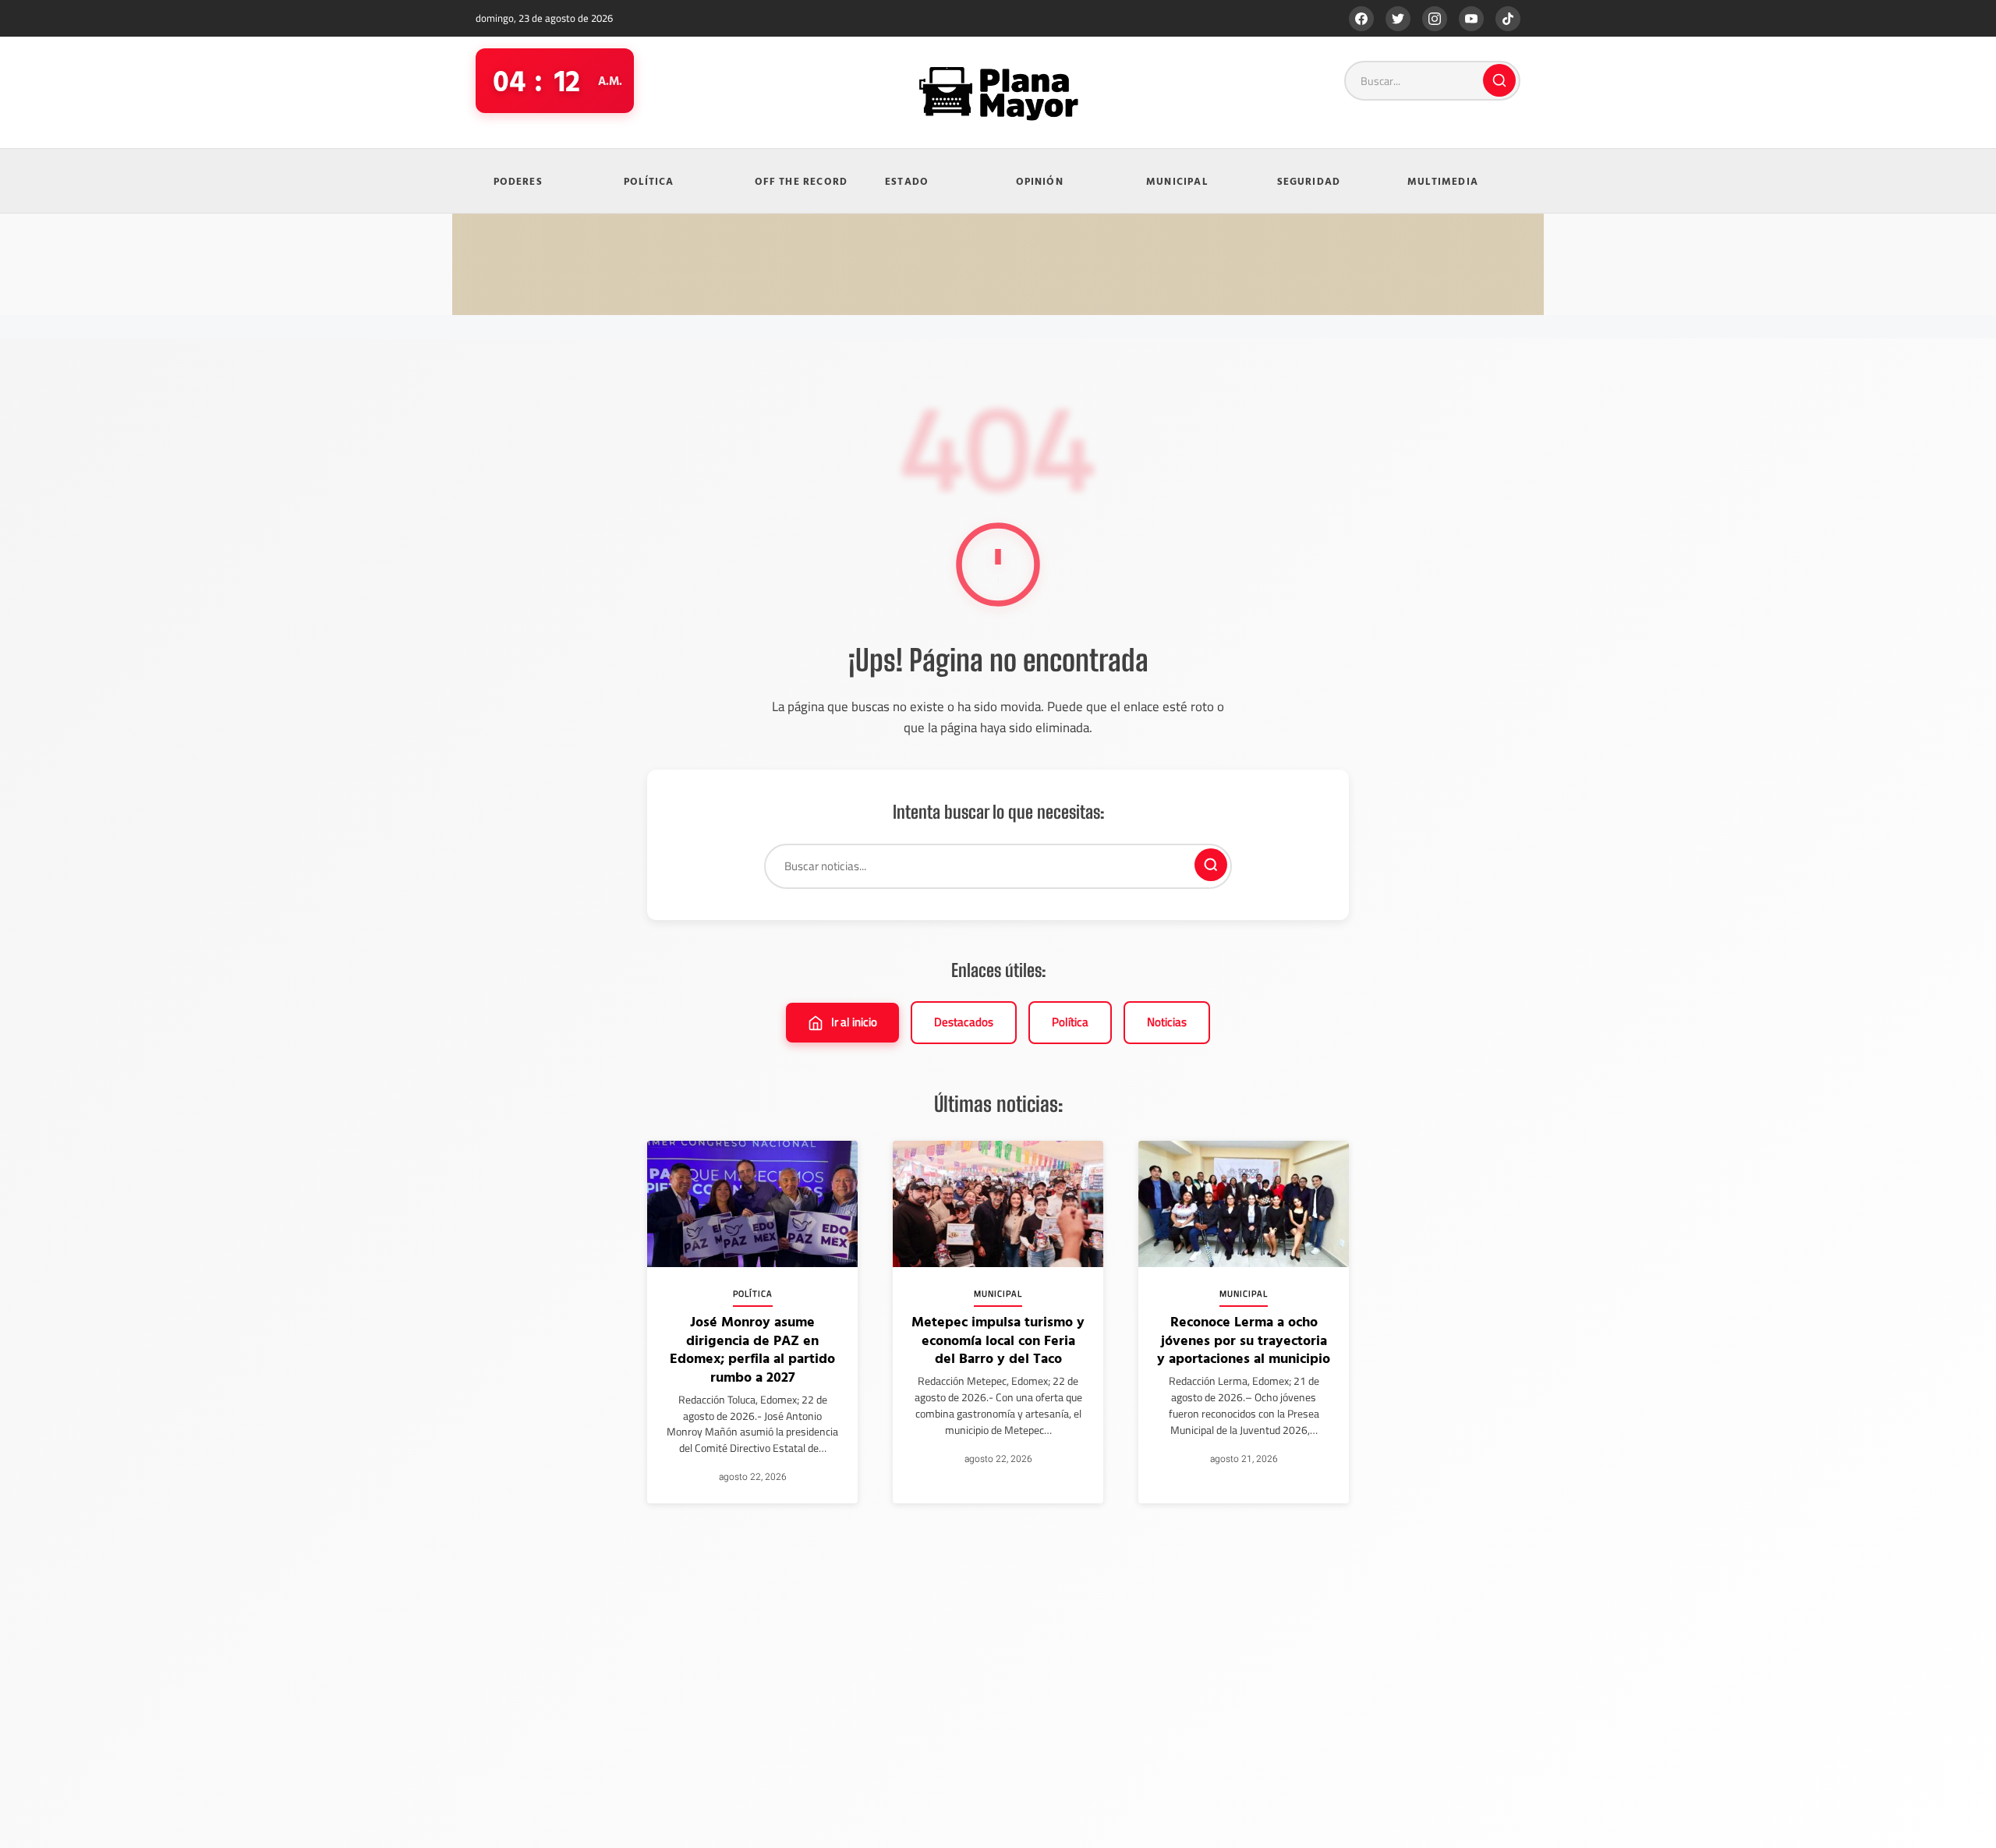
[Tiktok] (1508, 19)
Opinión (1040, 181)
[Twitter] (1398, 19)
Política (649, 181)
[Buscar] (1499, 80)
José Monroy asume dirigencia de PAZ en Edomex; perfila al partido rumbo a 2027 (752, 1349)
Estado (907, 181)
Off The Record (802, 181)
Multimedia (1443, 181)
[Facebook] (1361, 19)
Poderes (518, 181)
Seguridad (1309, 181)
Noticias (1167, 1022)
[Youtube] (1471, 19)
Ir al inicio (854, 1022)
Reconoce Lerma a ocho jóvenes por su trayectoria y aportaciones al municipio (1244, 1340)
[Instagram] (1435, 19)
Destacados (964, 1022)
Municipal (1177, 181)
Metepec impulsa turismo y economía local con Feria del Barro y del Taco (998, 1340)
